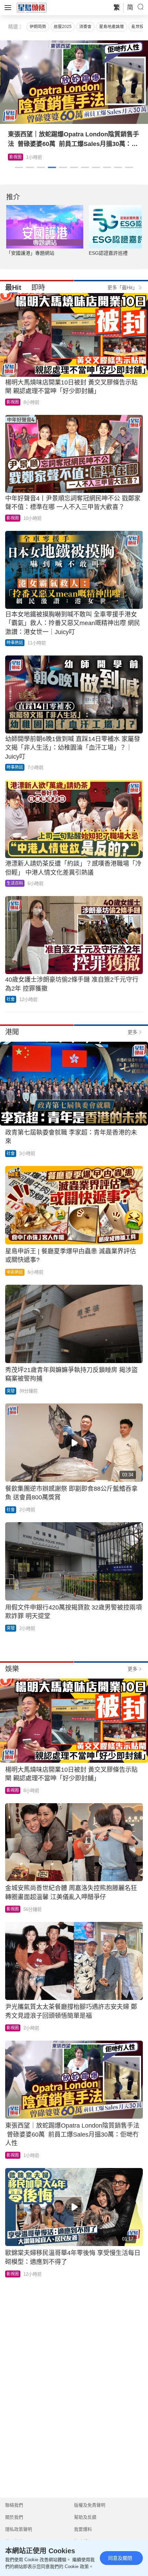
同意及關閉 (120, 2558)
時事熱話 (15, 643)
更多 (133, 1032)
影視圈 (13, 402)
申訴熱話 (15, 1272)
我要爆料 (83, 2529)
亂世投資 (140, 27)
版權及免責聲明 (90, 2505)
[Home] (32, 7)
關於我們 (14, 2517)
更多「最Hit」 (122, 288)
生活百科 (18, 157)
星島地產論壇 (112, 27)
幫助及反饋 (85, 2517)
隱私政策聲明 (19, 2529)
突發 (11, 1391)
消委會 (85, 27)
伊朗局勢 (38, 27)
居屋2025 (63, 27)
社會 (11, 999)
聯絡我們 (14, 2505)
